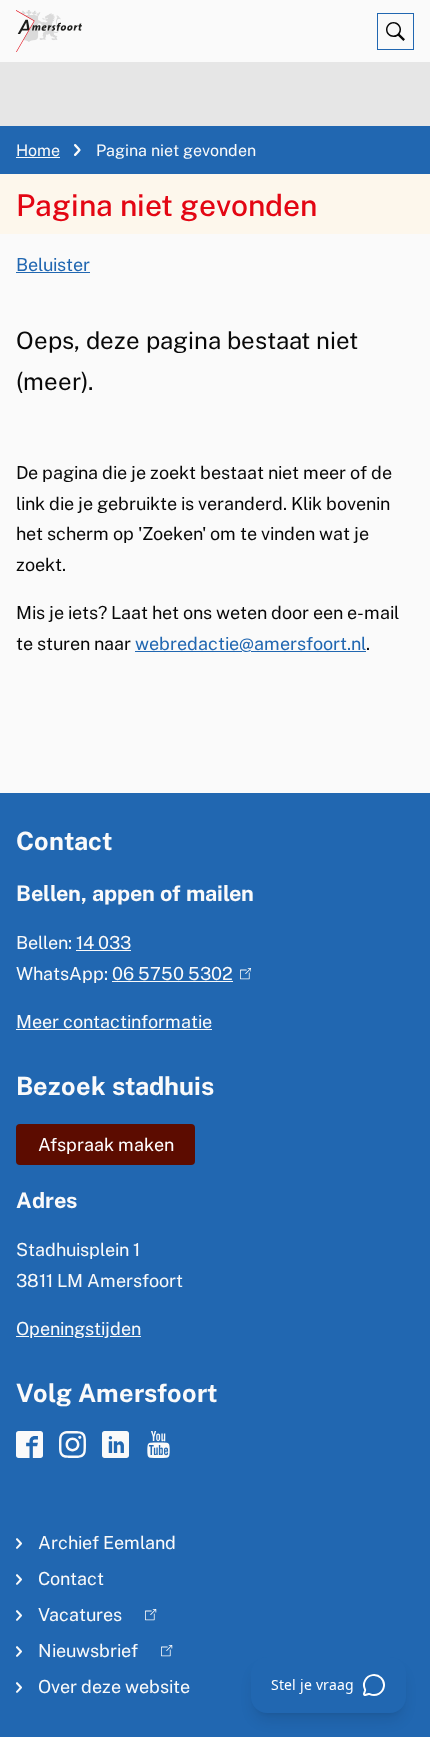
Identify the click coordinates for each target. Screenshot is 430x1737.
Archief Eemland (107, 1542)
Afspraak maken (106, 1144)
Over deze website (114, 1686)
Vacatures (69, 1618)
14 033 (103, 942)
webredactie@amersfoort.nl (250, 643)
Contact (71, 1578)
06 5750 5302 (177, 973)
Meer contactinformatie (114, 1021)
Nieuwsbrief (77, 1654)
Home (38, 150)
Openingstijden (78, 1328)
